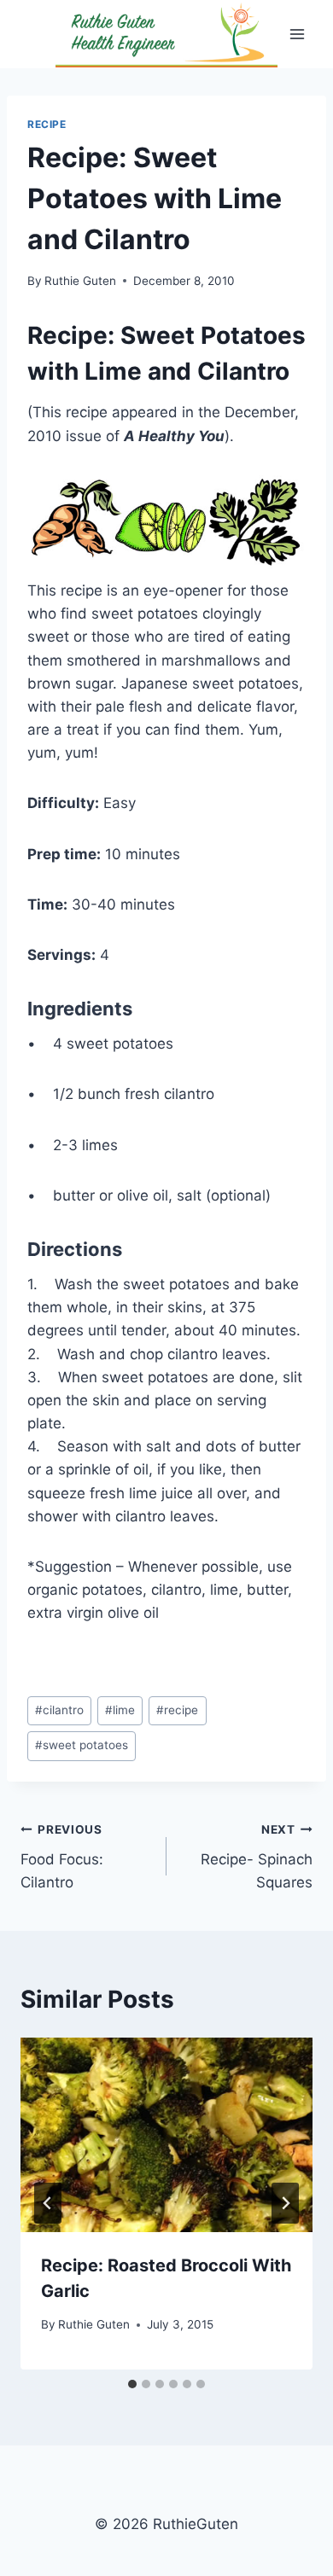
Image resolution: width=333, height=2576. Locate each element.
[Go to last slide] (48, 2203)
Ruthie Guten (80, 281)
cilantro (59, 1710)
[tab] (132, 2384)
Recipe (47, 124)
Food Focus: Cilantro (62, 1857)
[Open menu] (297, 34)
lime (120, 1710)
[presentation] (166, 2135)
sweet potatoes (82, 1745)
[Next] (285, 2203)
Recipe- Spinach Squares (257, 1857)
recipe (177, 1710)
